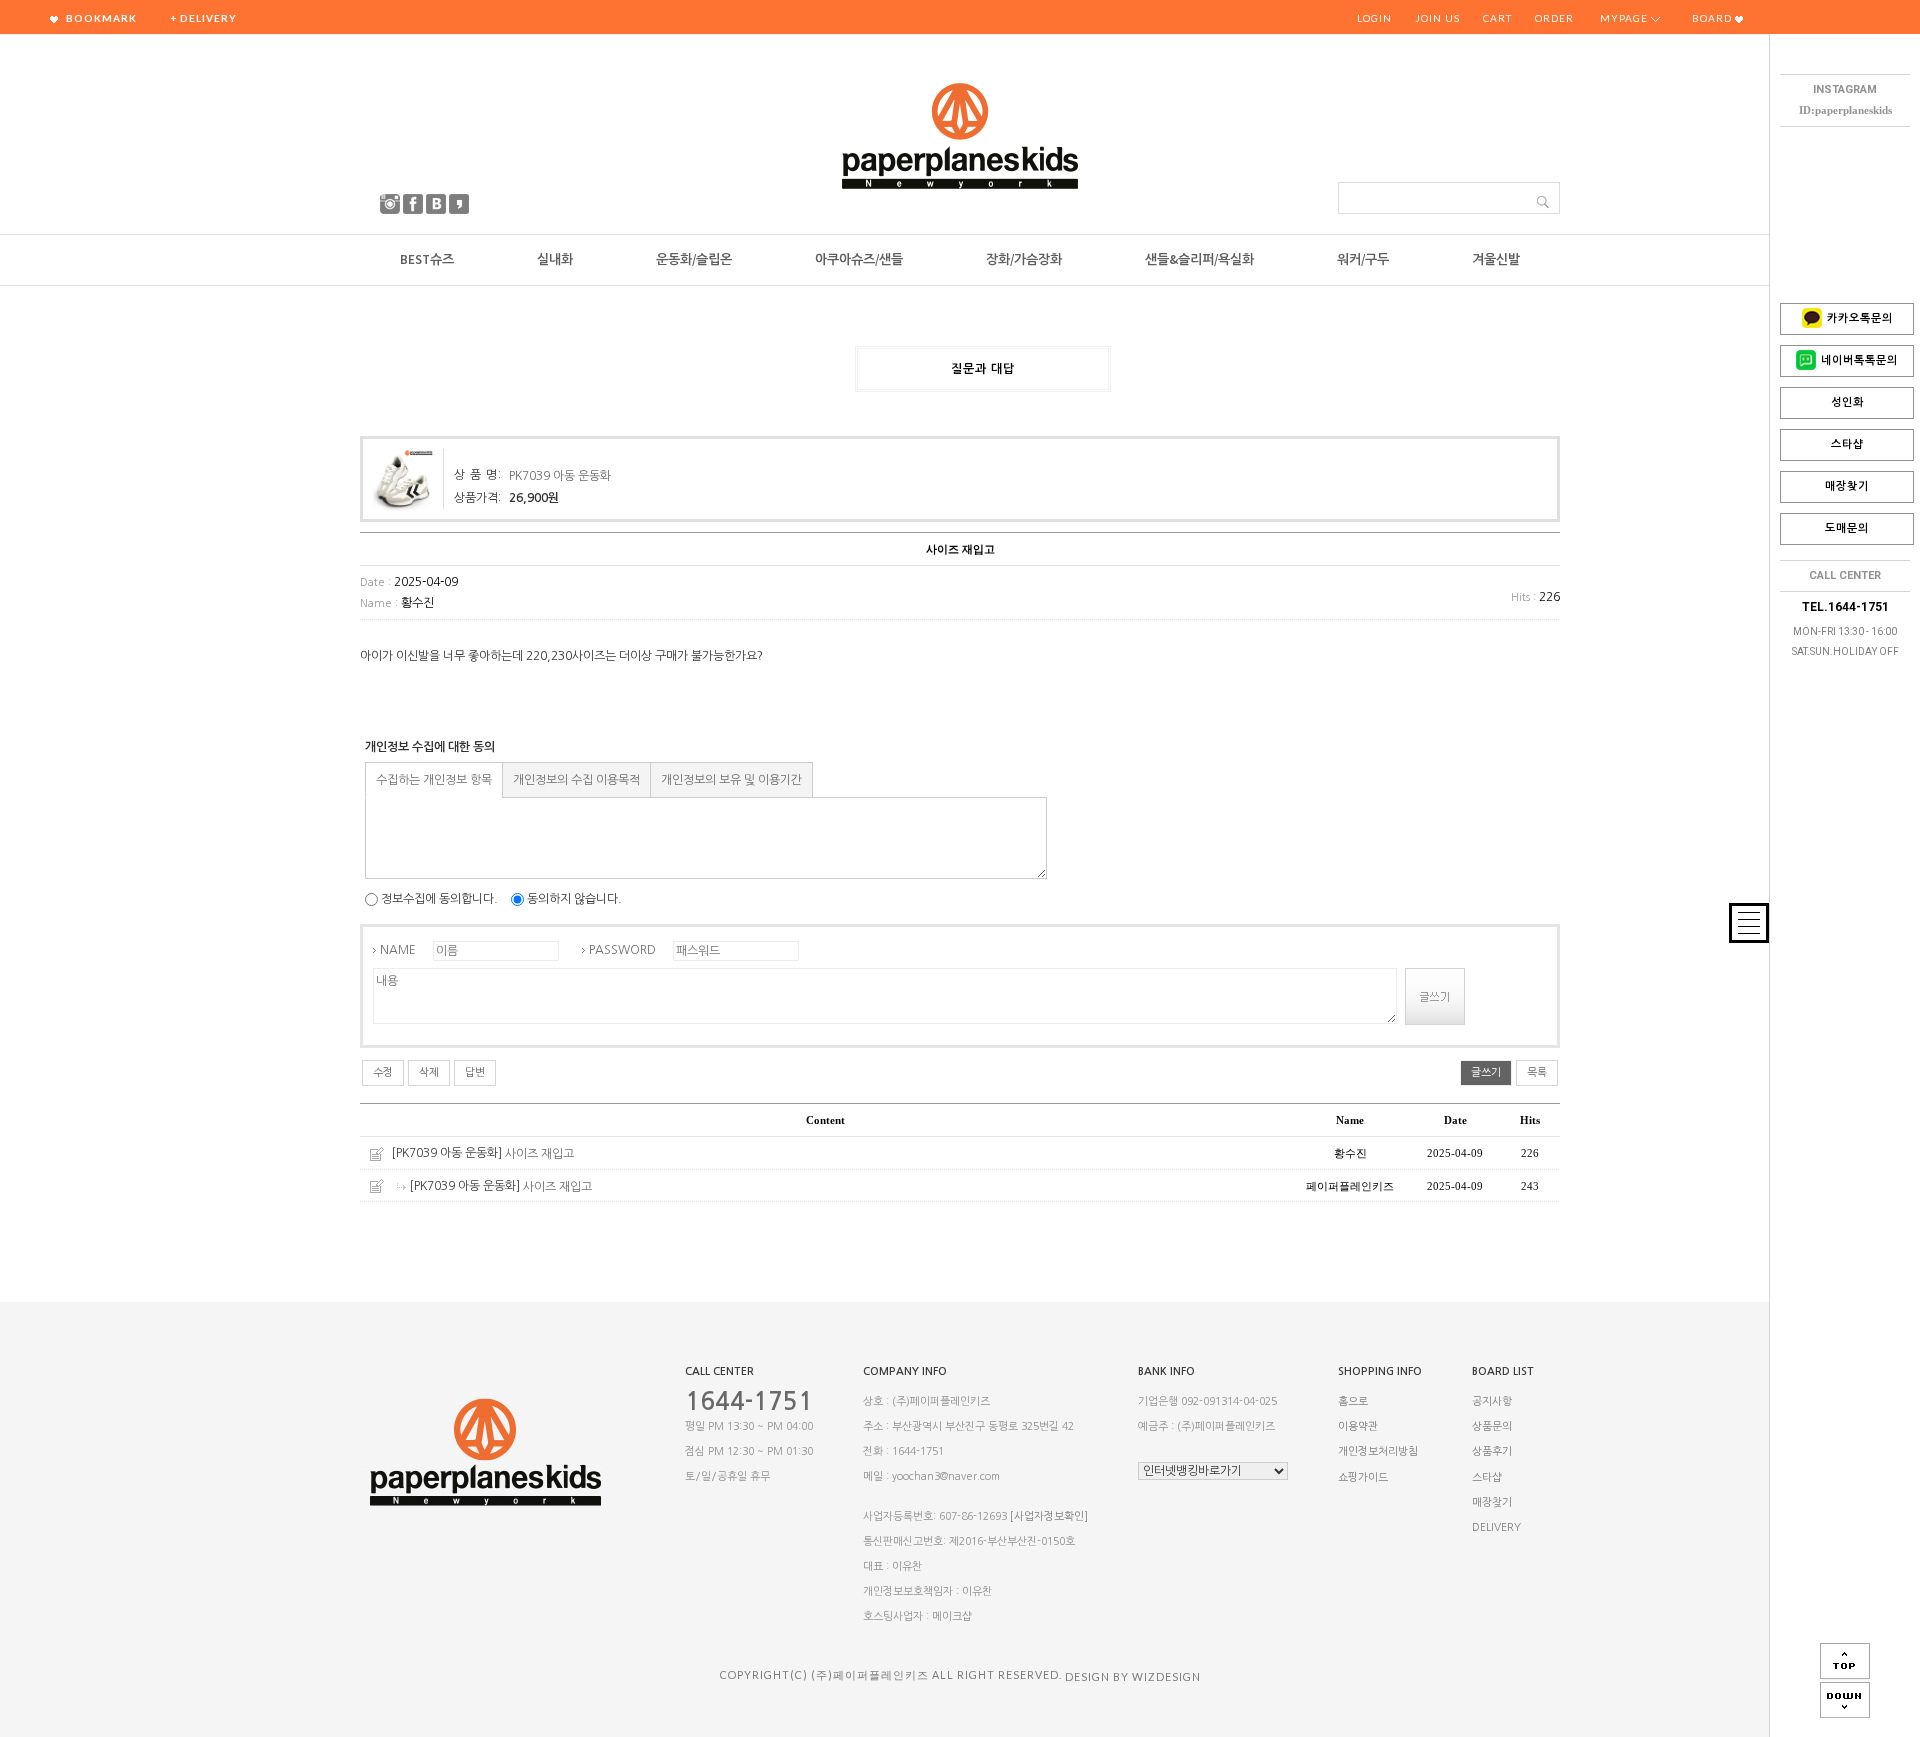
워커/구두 (1363, 259)
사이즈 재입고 (539, 1154)
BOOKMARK (100, 18)
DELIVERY (1496, 1527)
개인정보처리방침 (1378, 1452)
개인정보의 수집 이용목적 (576, 780)
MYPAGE (1625, 18)
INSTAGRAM (1845, 89)
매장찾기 (1847, 486)
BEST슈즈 (427, 259)
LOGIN (1374, 18)
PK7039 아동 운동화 (560, 476)
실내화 (555, 259)
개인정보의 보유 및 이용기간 (731, 780)
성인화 (1847, 402)
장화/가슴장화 (1024, 259)
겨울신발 (1496, 259)
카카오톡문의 (1860, 318)
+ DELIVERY (203, 18)
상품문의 (1492, 1426)
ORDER (1554, 18)
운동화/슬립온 (694, 259)
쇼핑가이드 (1363, 1477)
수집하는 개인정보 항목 (434, 780)
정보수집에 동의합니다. (438, 899)
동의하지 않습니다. (573, 899)
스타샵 (1847, 444)
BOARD (1713, 18)
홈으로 (1353, 1401)
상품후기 (1492, 1452)
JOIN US (1437, 18)
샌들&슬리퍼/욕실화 (1199, 259)
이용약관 (1358, 1426)
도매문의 (1847, 528)
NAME (398, 950)
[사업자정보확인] (1049, 1516)
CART (1497, 18)
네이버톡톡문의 (1859, 360)
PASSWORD (622, 950)
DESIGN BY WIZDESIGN (1133, 1676)
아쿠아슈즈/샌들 (859, 259)
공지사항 (1492, 1401)
